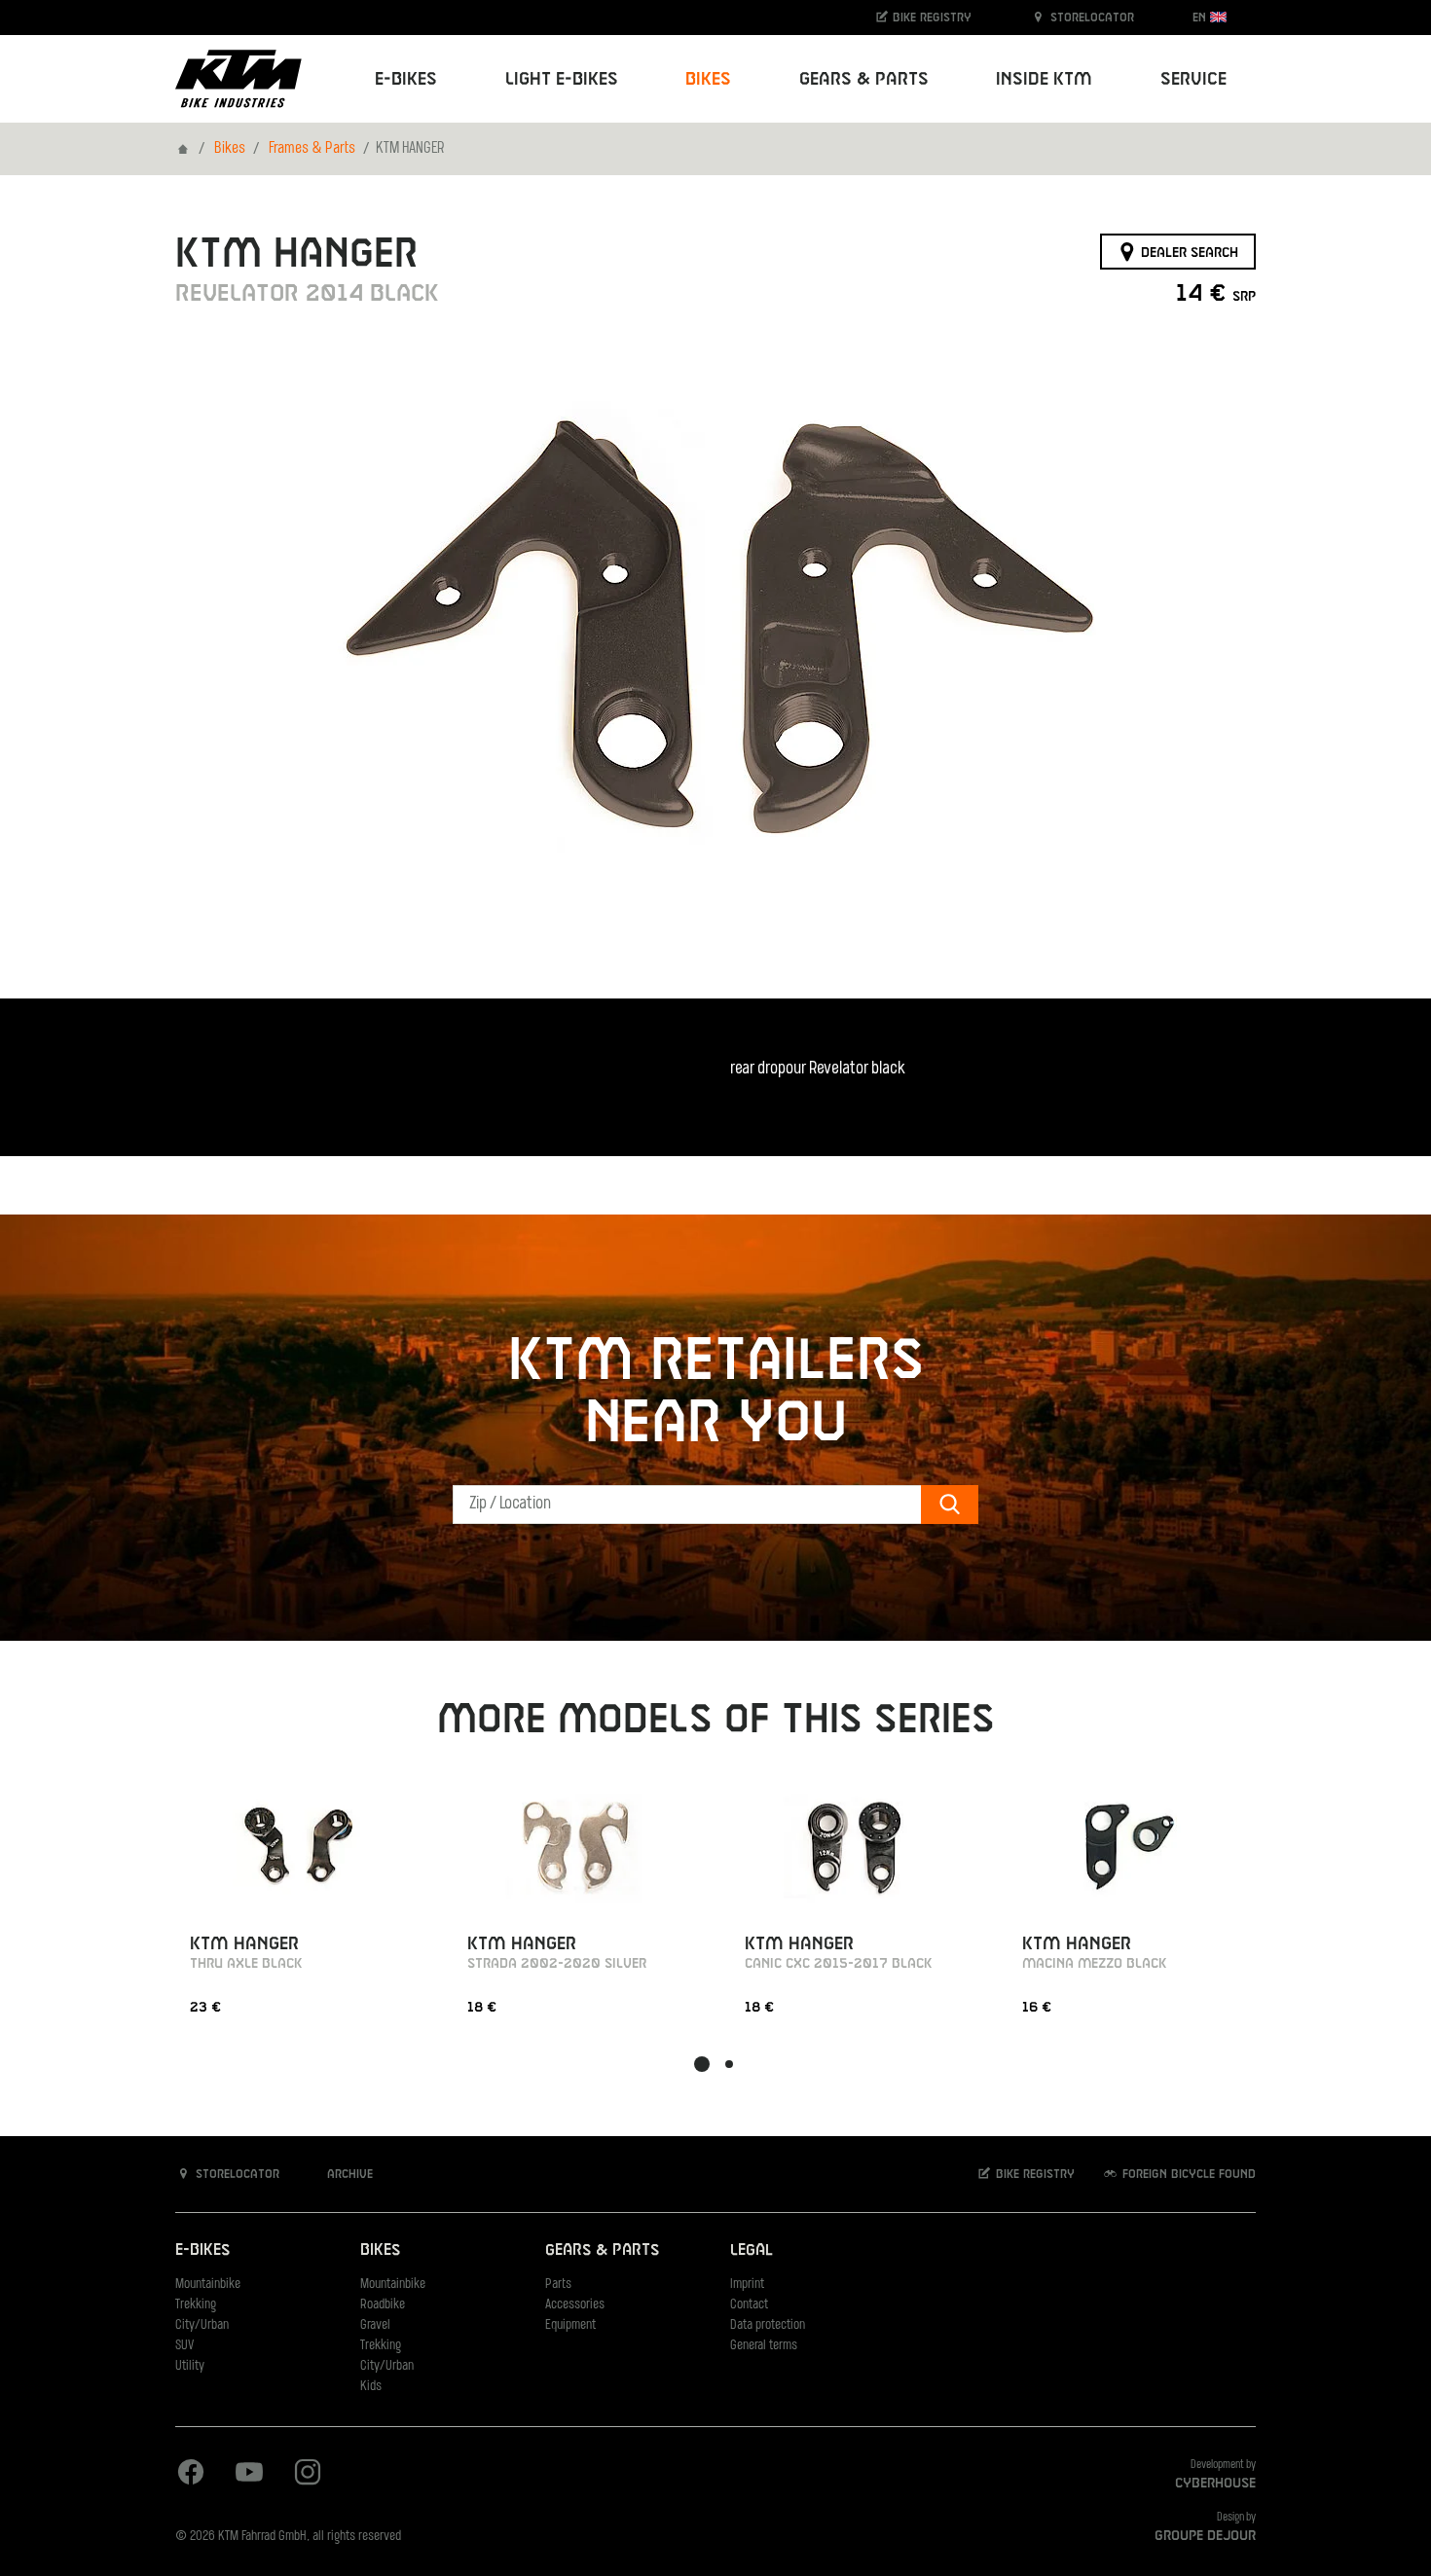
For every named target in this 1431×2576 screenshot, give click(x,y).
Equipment (570, 2325)
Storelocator (1090, 18)
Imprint (747, 2285)
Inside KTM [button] (1044, 79)
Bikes (230, 149)
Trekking (196, 2305)
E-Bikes (202, 2250)
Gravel (375, 2325)
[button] (702, 2064)
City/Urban (202, 2325)
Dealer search (1188, 252)
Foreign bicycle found (1187, 2174)
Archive (348, 2174)
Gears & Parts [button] (864, 79)
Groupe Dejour (1205, 2536)
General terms (764, 2346)
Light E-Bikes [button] (562, 79)
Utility (190, 2366)
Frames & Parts (312, 149)
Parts (558, 2285)
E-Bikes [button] (406, 79)
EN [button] (1201, 18)
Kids (371, 2387)
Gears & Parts (602, 2250)
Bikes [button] (708, 79)
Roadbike (383, 2305)
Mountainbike (208, 2285)
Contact (749, 2305)
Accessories (575, 2305)
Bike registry (930, 18)
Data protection (768, 2325)
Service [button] (1193, 79)
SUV (184, 2346)
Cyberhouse (1215, 2484)
